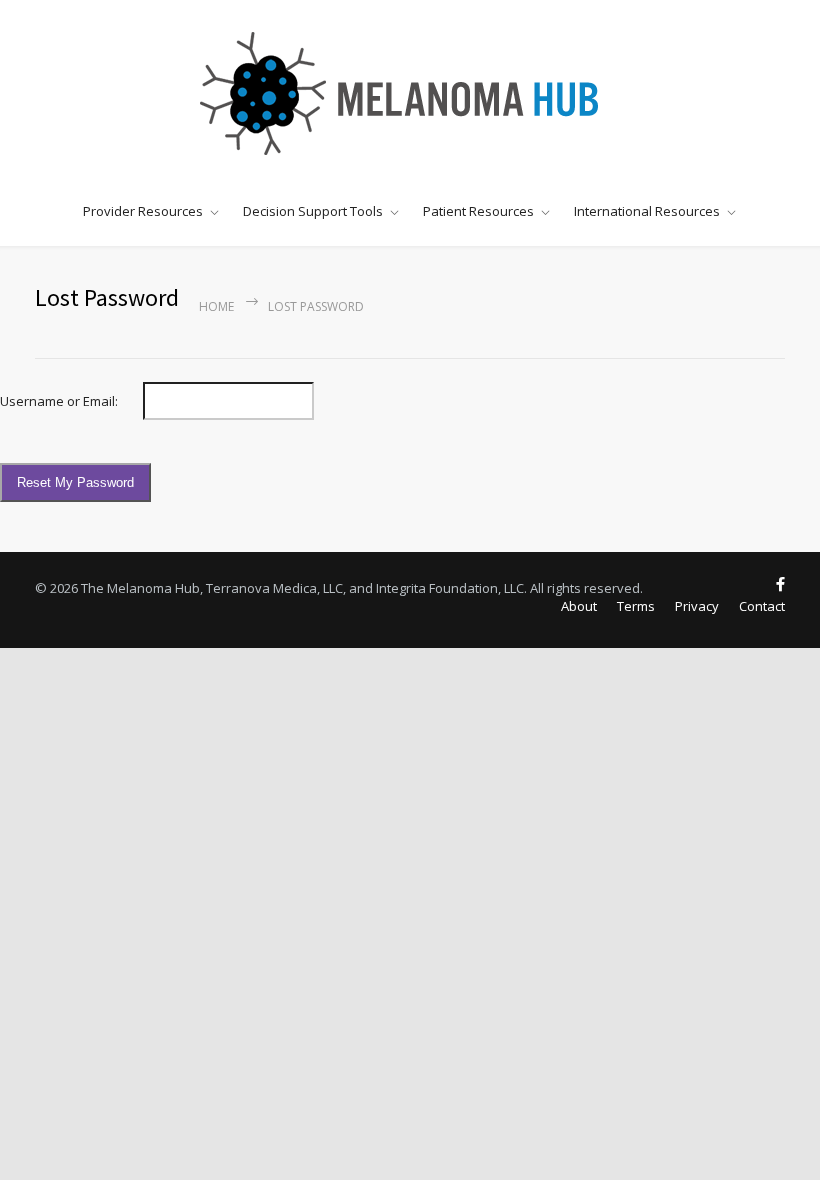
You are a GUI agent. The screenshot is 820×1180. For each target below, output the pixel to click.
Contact (762, 606)
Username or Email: (59, 401)
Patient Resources (478, 211)
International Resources (647, 211)
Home (216, 306)
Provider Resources (143, 211)
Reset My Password (75, 482)
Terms (636, 606)
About (579, 606)
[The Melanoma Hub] (410, 93)
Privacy (697, 606)
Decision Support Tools (313, 211)
